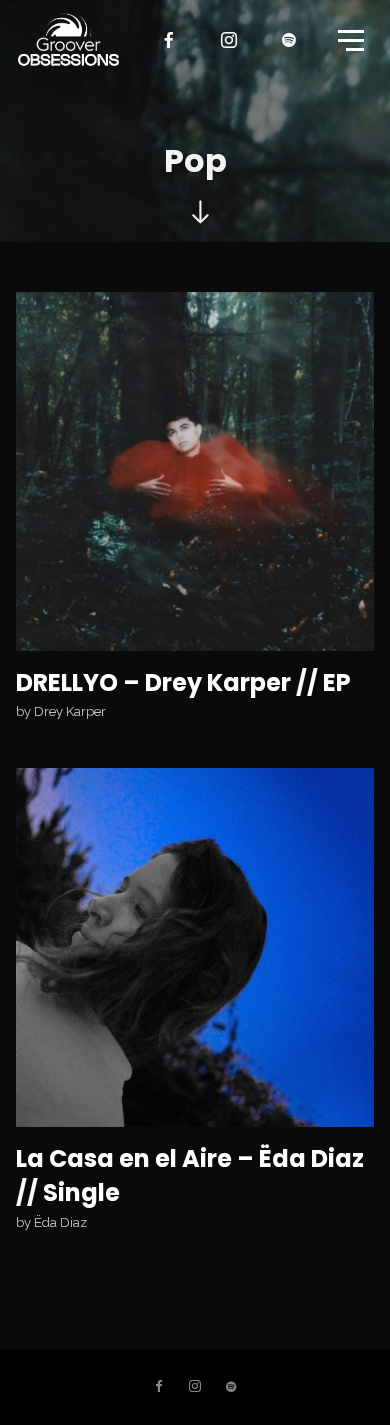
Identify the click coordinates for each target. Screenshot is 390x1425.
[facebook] (170, 40)
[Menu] (349, 39)
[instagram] (230, 40)
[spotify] (290, 40)
